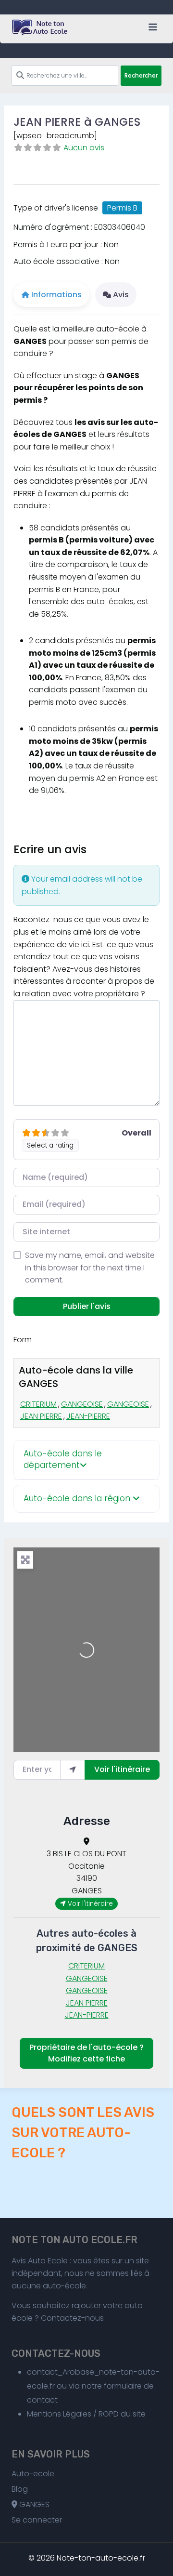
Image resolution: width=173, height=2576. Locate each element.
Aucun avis (84, 148)
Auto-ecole (33, 2474)
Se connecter (37, 2520)
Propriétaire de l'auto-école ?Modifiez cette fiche (86, 2053)
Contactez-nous (72, 2318)
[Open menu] (153, 27)
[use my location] (73, 1770)
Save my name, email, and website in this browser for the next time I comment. (90, 1268)
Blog (20, 2489)
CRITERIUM (38, 1404)
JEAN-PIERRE (88, 1416)
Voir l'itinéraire (122, 1769)
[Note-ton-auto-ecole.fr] (40, 27)
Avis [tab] (121, 295)
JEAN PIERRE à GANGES (77, 122)
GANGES (33, 2504)
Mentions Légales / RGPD (73, 2414)
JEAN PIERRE (41, 1416)
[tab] (86, 1460)
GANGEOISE (82, 1404)
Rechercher (141, 75)
